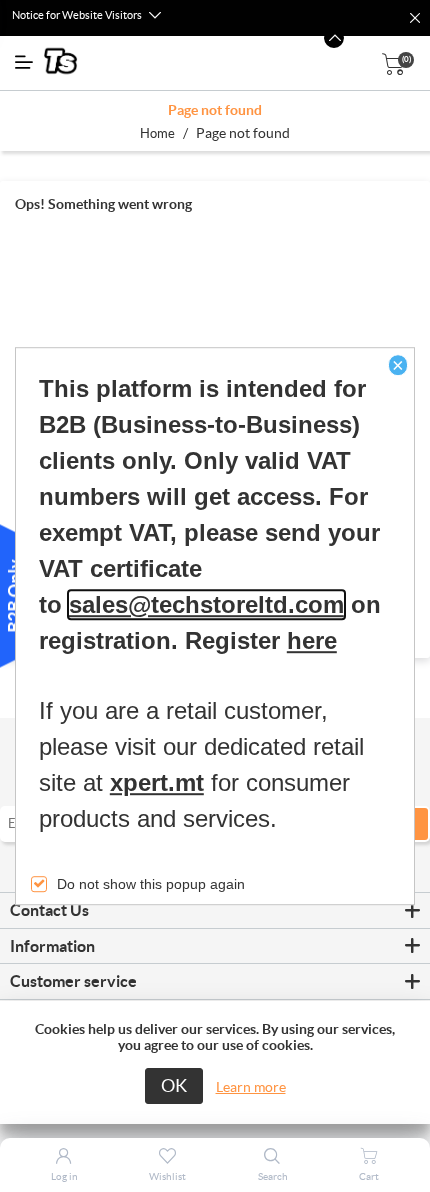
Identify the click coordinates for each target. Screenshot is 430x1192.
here (312, 640)
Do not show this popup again (151, 884)
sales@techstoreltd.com (206, 604)
